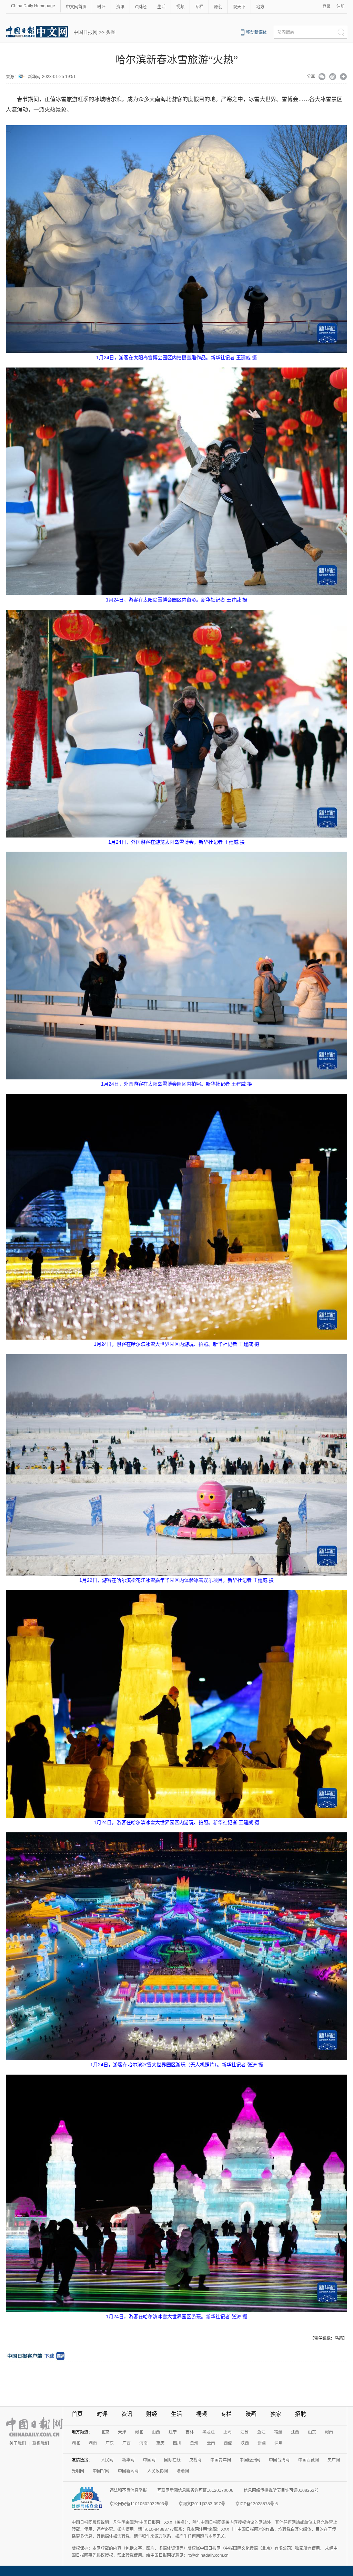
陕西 (245, 2443)
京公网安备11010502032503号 (139, 2504)
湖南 (93, 2443)
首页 (77, 2414)
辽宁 (173, 2432)
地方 (260, 7)
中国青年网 (221, 2460)
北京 (105, 2432)
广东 (110, 2443)
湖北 (76, 2443)
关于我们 (18, 2443)
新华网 (34, 77)
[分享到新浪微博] (333, 77)
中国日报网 (85, 32)
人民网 (107, 2460)
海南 (143, 2443)
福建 (278, 2432)
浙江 (261, 2432)
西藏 (228, 2443)
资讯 (120, 7)
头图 (111, 32)
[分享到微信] (322, 77)
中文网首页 (76, 7)
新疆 (262, 2443)
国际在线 (172, 2460)
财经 (152, 2414)
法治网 (183, 2471)
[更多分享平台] (344, 77)
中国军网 (101, 2471)
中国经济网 (250, 2460)
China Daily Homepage (33, 6)
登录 (326, 7)
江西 (295, 2432)
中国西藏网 (309, 2460)
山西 (156, 2432)
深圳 (279, 2443)
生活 (161, 7)
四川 (177, 2443)
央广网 (334, 2460)
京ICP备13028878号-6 (257, 2504)
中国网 (149, 2460)
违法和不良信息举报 (128, 2490)
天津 (122, 2432)
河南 (329, 2432)
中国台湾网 (279, 2460)
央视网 (195, 2460)
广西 (127, 2443)
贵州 (194, 2443)
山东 (312, 2432)
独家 (276, 2414)
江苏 (244, 2432)
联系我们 (41, 2443)
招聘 (301, 2414)
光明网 (78, 2471)
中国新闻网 (128, 2471)
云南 (211, 2443)
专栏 (199, 7)
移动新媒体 (256, 32)
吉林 (190, 2432)
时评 (101, 7)
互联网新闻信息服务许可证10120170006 (195, 2490)
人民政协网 (158, 2471)
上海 (228, 2432)
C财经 (141, 7)
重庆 (160, 2443)
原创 (218, 7)
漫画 (251, 2414)
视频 (180, 7)
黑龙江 (209, 2432)
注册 (341, 7)
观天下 (239, 7)
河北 (139, 2432)
